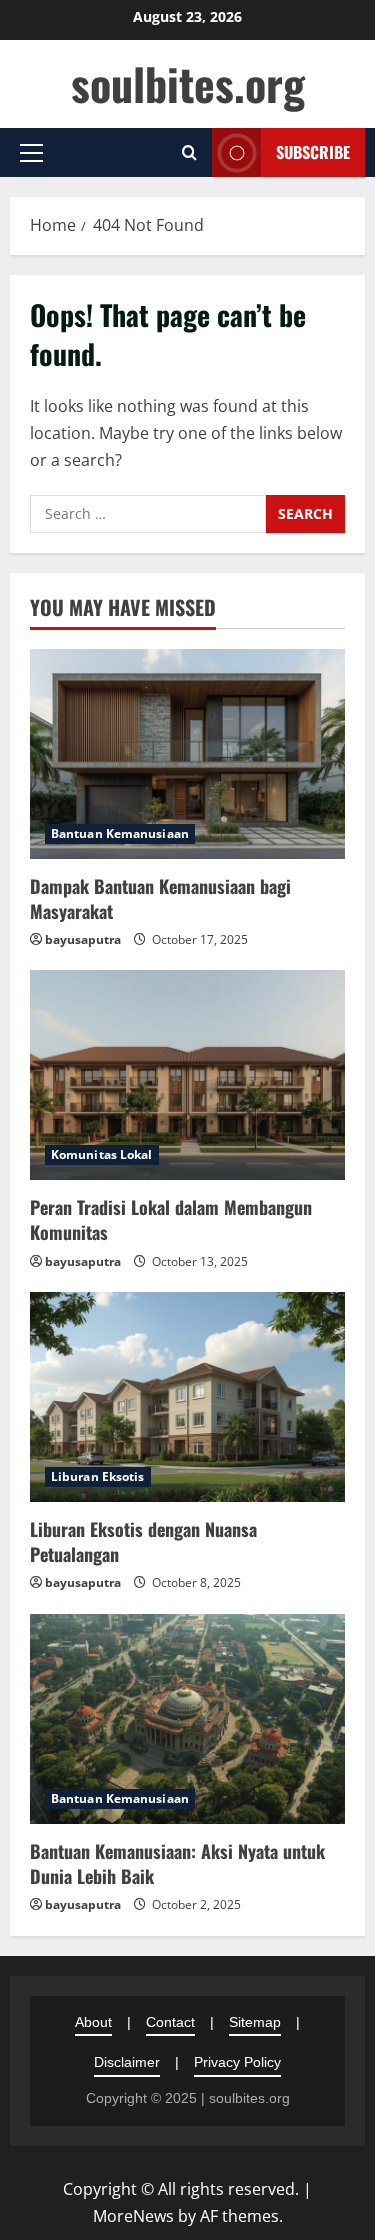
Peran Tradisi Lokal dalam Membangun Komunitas (171, 1219)
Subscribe (313, 152)
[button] (31, 153)
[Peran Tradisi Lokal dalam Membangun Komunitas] (187, 1075)
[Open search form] (189, 152)
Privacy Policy (237, 2062)
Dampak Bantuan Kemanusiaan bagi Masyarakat (160, 898)
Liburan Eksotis (98, 1476)
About (93, 2022)
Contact (170, 2022)
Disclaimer (127, 2062)
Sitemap (255, 2022)
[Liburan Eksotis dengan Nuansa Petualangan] (187, 1397)
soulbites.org (188, 83)
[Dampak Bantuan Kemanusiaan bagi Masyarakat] (187, 754)
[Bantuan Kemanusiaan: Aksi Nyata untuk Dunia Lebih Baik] (187, 1719)
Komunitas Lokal (102, 1154)
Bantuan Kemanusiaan (120, 833)
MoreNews (133, 2216)
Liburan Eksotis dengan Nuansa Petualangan (143, 1541)
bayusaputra (83, 939)
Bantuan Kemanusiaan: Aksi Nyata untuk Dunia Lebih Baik (177, 1863)
